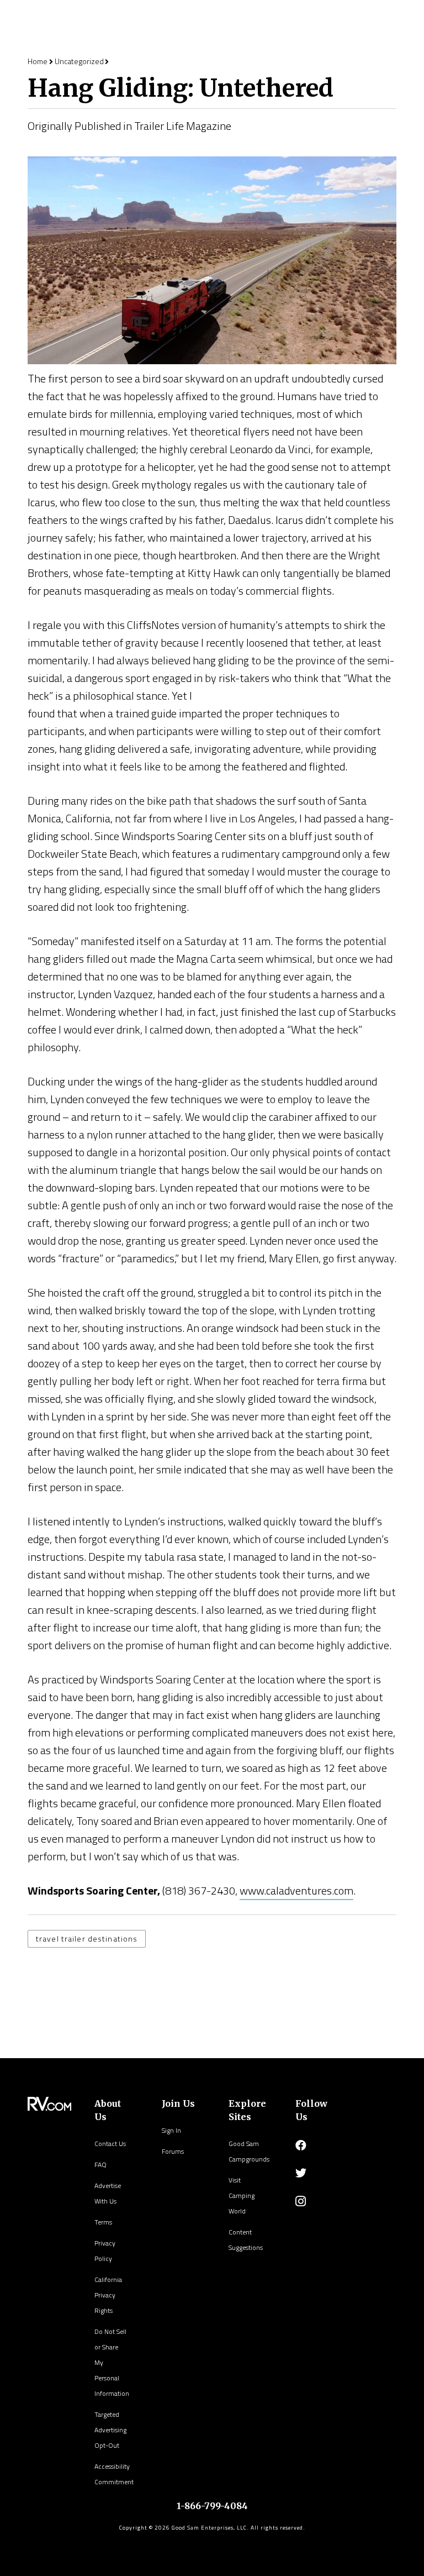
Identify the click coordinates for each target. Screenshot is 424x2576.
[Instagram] (301, 2201)
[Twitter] (301, 2173)
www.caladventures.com (296, 1890)
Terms (103, 2222)
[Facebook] (301, 2145)
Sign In (171, 2130)
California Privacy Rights (108, 2295)
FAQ (100, 2165)
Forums (173, 2151)
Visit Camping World (242, 2195)
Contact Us (110, 2144)
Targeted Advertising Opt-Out (110, 2430)
